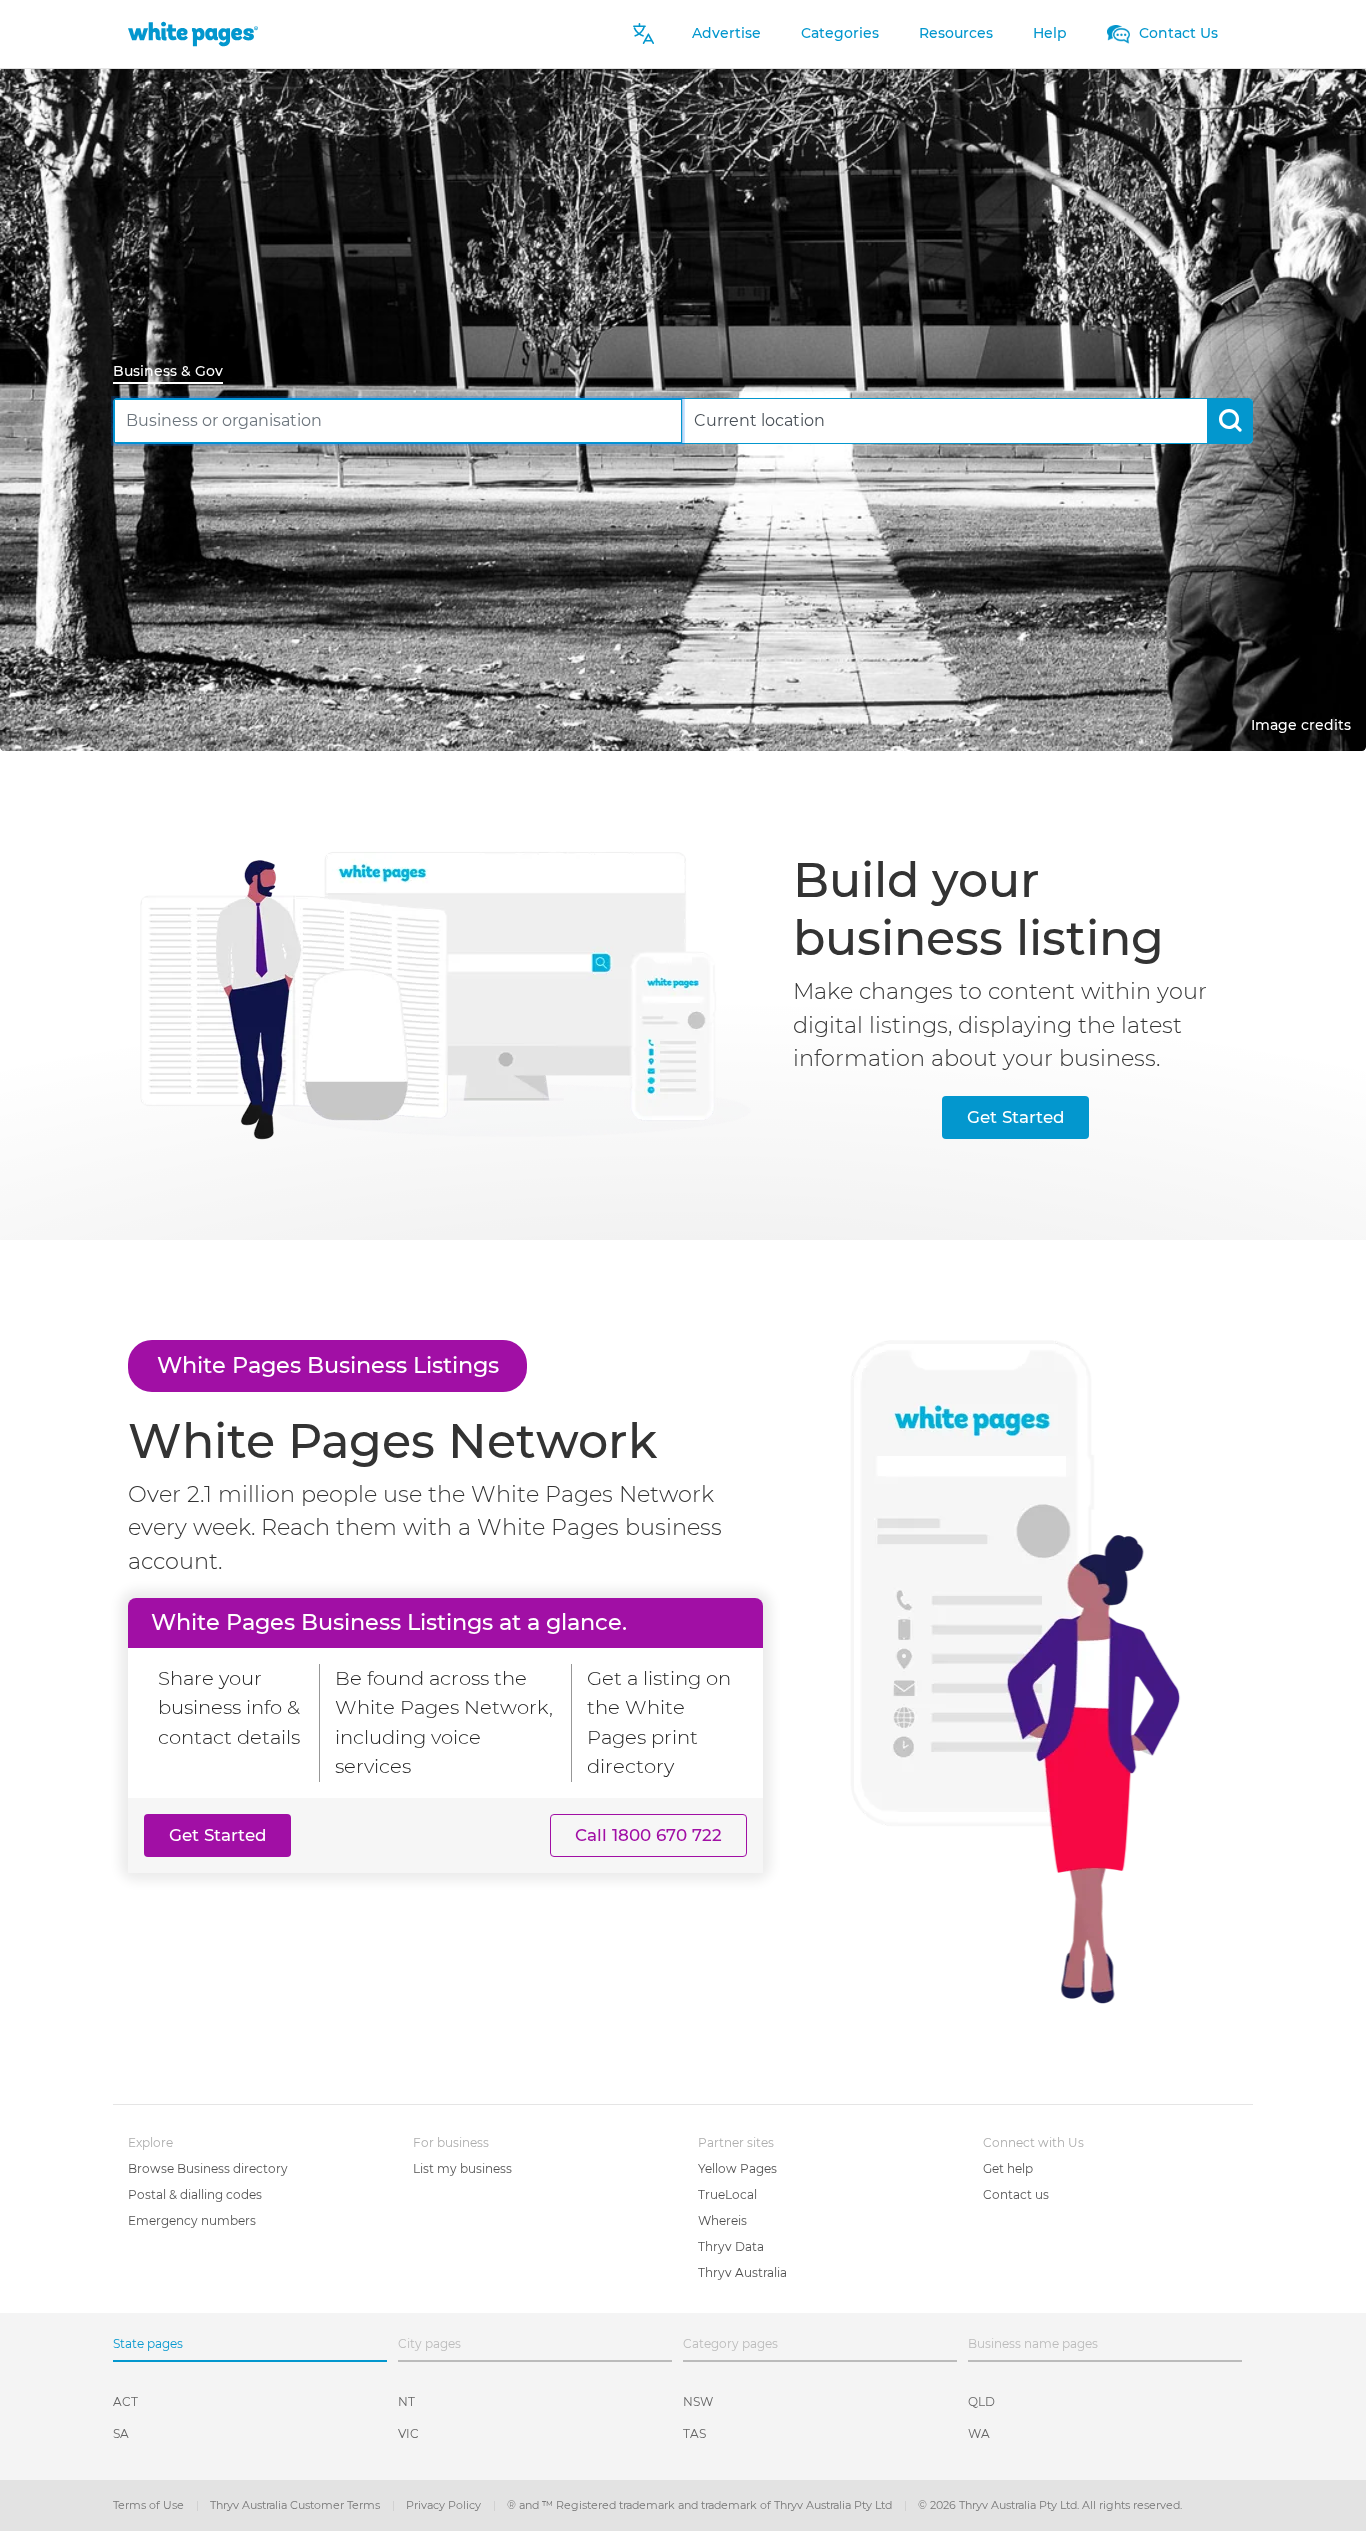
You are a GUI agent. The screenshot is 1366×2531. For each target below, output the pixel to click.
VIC (408, 2433)
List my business (462, 2168)
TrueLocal (727, 2194)
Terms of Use (150, 2505)
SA (121, 2433)
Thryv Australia (742, 2272)
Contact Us (1176, 33)
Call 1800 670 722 (648, 1835)
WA (979, 2433)
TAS (694, 2433)
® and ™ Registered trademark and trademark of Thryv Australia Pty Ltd (701, 2505)
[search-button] (1229, 420)
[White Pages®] (193, 33)
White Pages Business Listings (328, 1365)
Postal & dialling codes (195, 2194)
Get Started (1015, 1117)
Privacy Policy (445, 2505)
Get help (1008, 2168)
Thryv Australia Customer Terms (296, 2505)
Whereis (722, 2220)
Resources (956, 33)
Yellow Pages (737, 2168)
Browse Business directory (208, 2168)
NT (406, 2401)
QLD (981, 2401)
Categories (840, 33)
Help (1050, 33)
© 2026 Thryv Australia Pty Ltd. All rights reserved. (1050, 2505)
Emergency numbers (192, 2220)
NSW (698, 2401)
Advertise (726, 33)
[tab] (176, 372)
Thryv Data (731, 2246)
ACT (125, 2401)
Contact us (1016, 2194)
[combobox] (398, 420)
